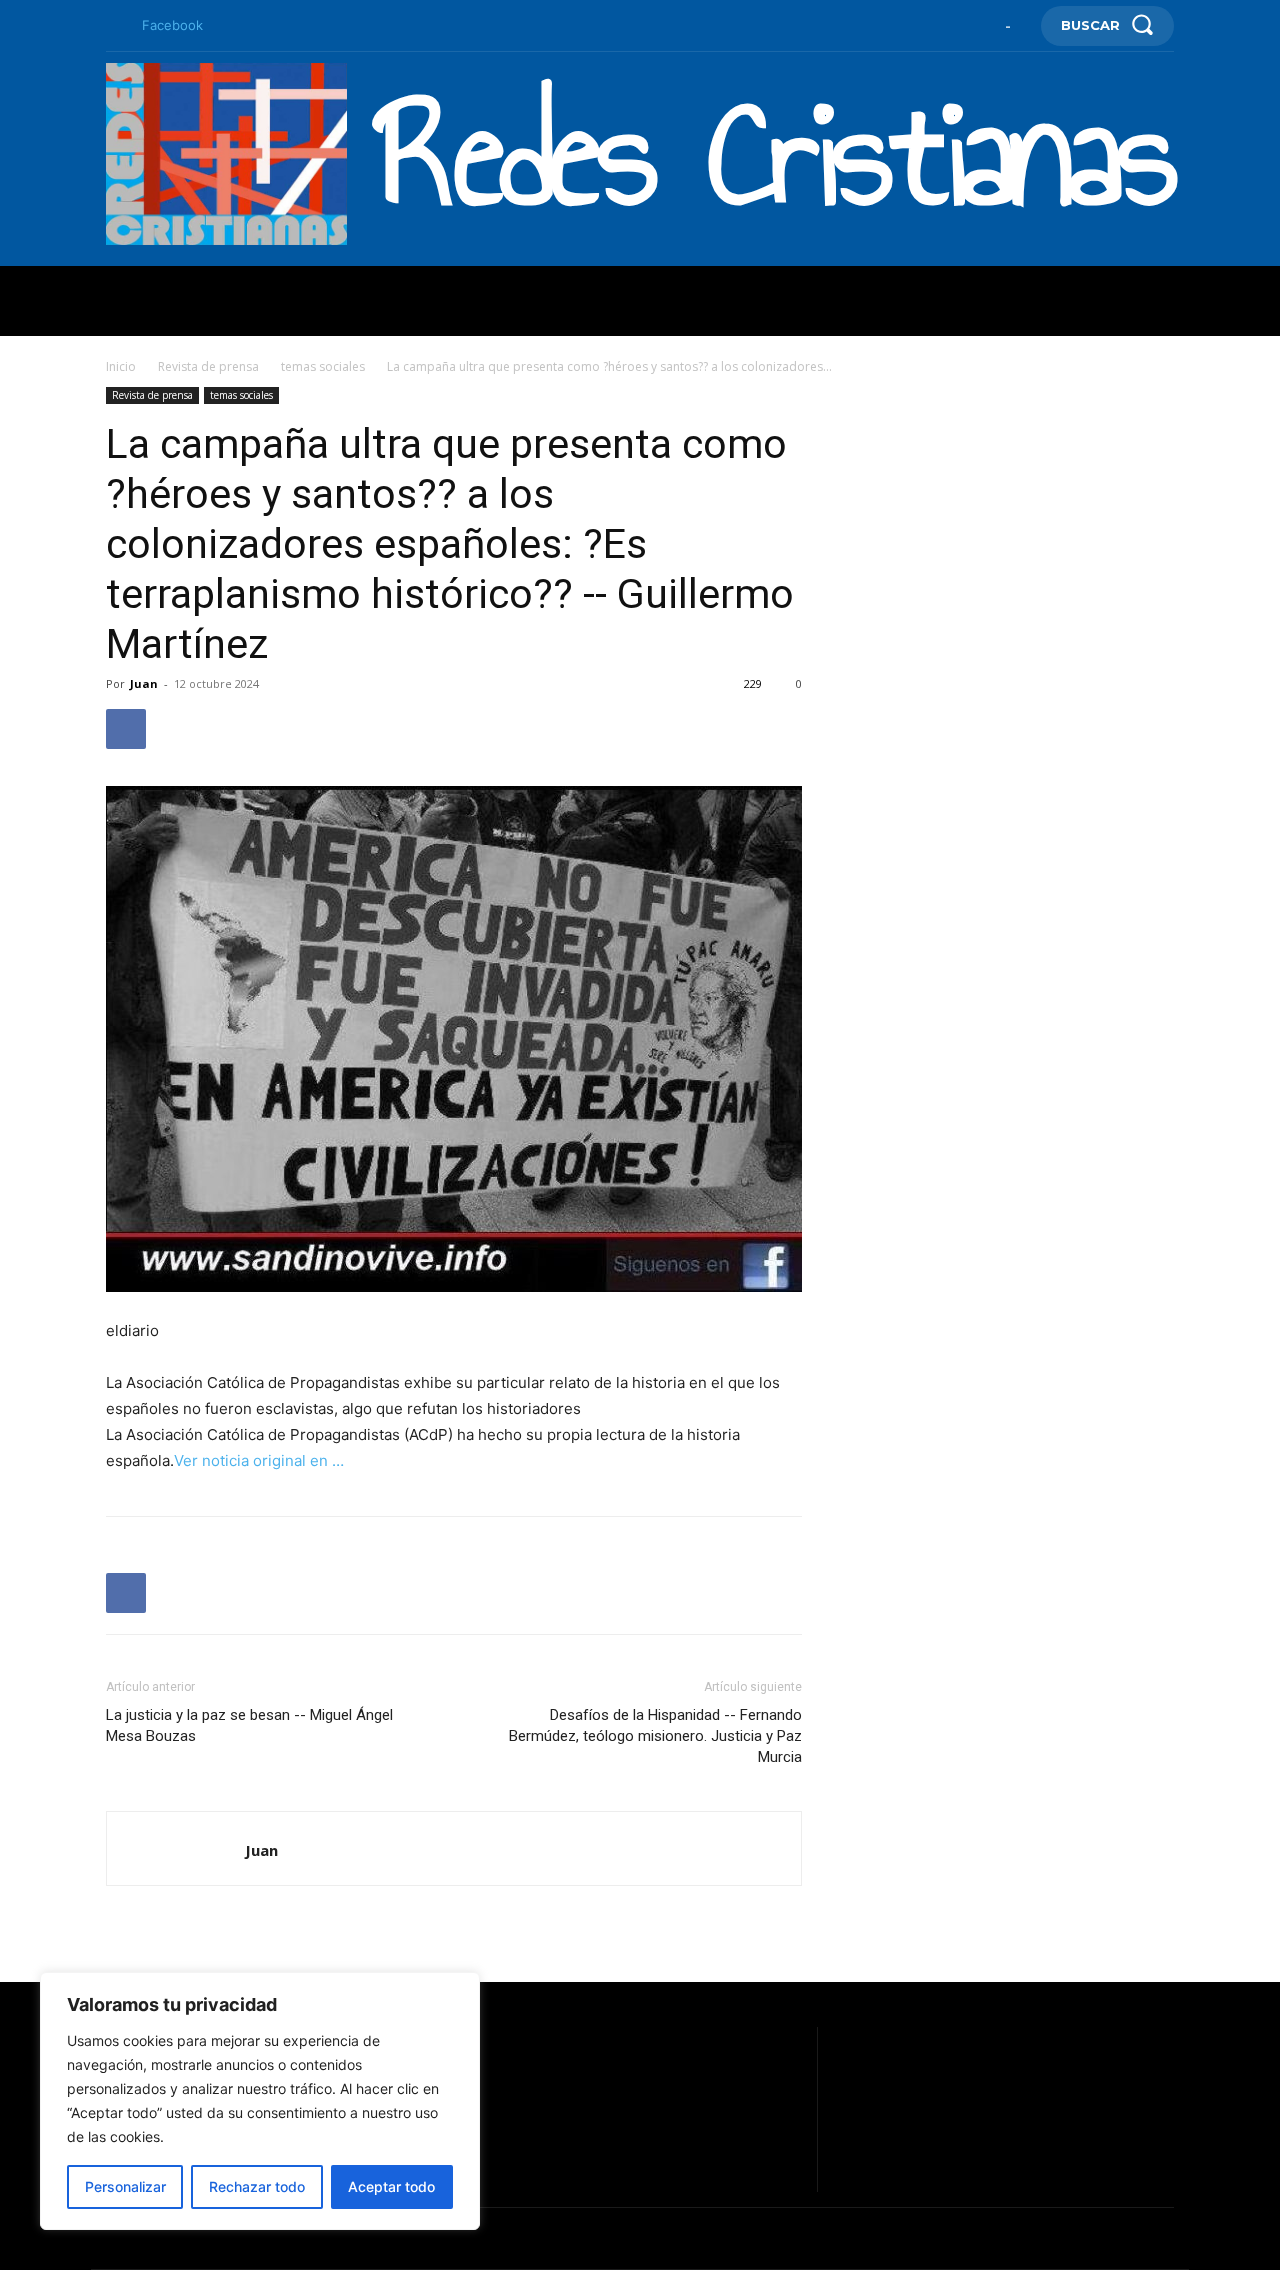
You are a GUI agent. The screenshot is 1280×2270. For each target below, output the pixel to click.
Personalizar (125, 2186)
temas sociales (323, 366)
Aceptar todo (391, 2186)
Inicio (121, 366)
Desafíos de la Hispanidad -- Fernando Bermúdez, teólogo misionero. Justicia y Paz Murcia (655, 1736)
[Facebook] (114, 26)
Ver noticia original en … (259, 1460)
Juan (144, 683)
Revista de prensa (208, 366)
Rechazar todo (257, 2186)
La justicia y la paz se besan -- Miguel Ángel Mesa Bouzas (249, 1725)
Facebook (172, 25)
